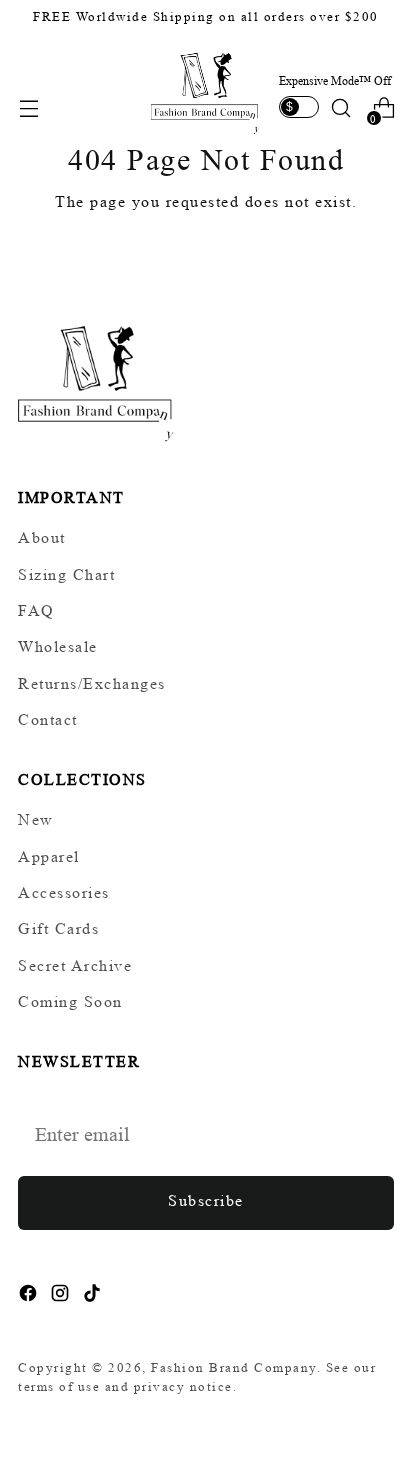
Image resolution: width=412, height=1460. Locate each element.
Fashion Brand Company (234, 1367)
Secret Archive (75, 965)
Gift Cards (58, 928)
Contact (48, 719)
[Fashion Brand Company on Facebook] (30, 1296)
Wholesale (58, 646)
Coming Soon (70, 1001)
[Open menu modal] (28, 108)
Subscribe (206, 1200)
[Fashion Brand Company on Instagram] (62, 1296)
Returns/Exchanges (92, 683)
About (42, 537)
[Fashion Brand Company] (206, 91)
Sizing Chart (66, 574)
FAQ (36, 610)
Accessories (64, 892)
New (36, 819)
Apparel (49, 856)
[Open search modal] (340, 108)
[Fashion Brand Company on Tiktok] (94, 1296)
